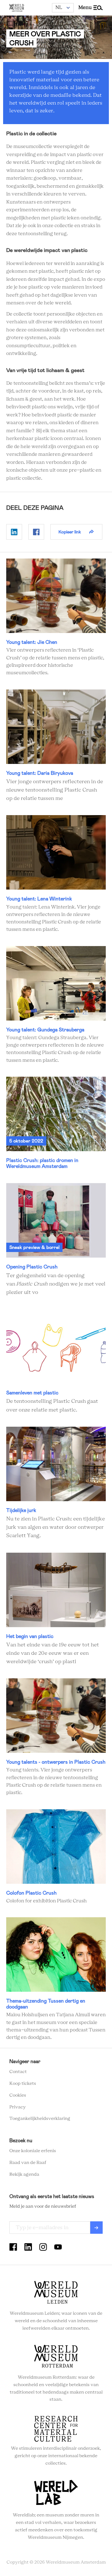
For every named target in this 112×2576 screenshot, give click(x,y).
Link (56, 618)
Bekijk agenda (24, 2174)
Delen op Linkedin (14, 532)
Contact (18, 2072)
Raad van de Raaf (28, 2163)
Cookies (18, 2095)
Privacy (18, 2107)
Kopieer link (70, 532)
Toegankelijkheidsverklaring (40, 2119)
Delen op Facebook (36, 532)
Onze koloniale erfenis (33, 2151)
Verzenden (96, 2228)
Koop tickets (23, 2084)
